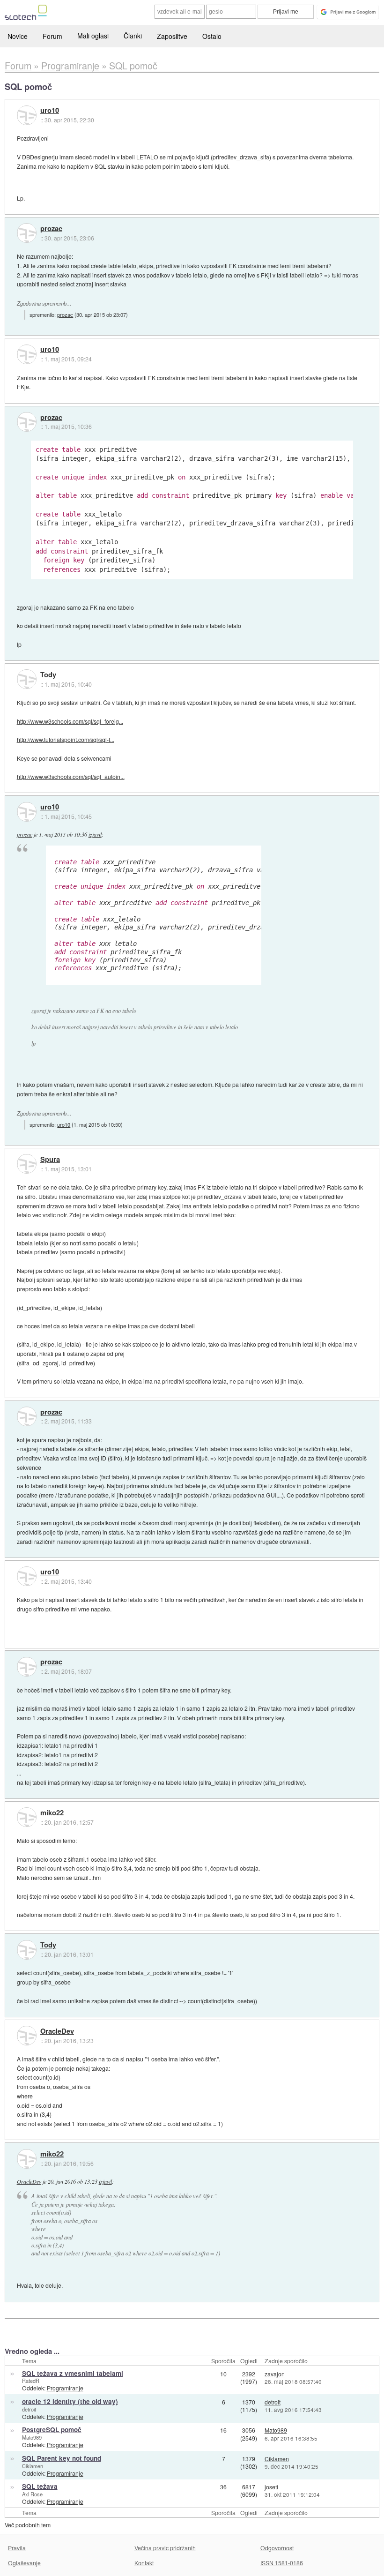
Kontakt (144, 2563)
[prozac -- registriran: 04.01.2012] (27, 233)
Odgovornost (277, 2548)
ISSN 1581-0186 (282, 2563)
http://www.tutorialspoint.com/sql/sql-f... (66, 739)
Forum (52, 36)
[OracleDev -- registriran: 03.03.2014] (27, 2036)
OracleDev (57, 2031)
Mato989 (32, 2437)
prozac (51, 229)
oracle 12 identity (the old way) (70, 2401)
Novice (18, 36)
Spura (50, 1160)
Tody (48, 675)
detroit (29, 2409)
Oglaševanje (24, 2563)
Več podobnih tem (28, 2525)
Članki (133, 36)
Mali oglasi (93, 36)
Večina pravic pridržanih (165, 2548)
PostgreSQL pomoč (52, 2430)
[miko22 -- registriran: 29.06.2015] (27, 1817)
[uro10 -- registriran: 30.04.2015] (27, 115)
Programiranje (65, 2388)
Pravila (17, 2548)
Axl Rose (32, 2494)
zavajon (275, 2374)
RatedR (31, 2381)
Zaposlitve (172, 36)
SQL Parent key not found (62, 2458)
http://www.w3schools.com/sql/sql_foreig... (70, 721)
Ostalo (212, 36)
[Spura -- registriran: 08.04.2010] (27, 1164)
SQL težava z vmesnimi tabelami (73, 2373)
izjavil (95, 834)
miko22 (52, 1813)
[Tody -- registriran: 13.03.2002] (27, 679)
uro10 (50, 111)
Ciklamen (33, 2466)
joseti (271, 2487)
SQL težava (40, 2486)
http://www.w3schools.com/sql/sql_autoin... (71, 776)
